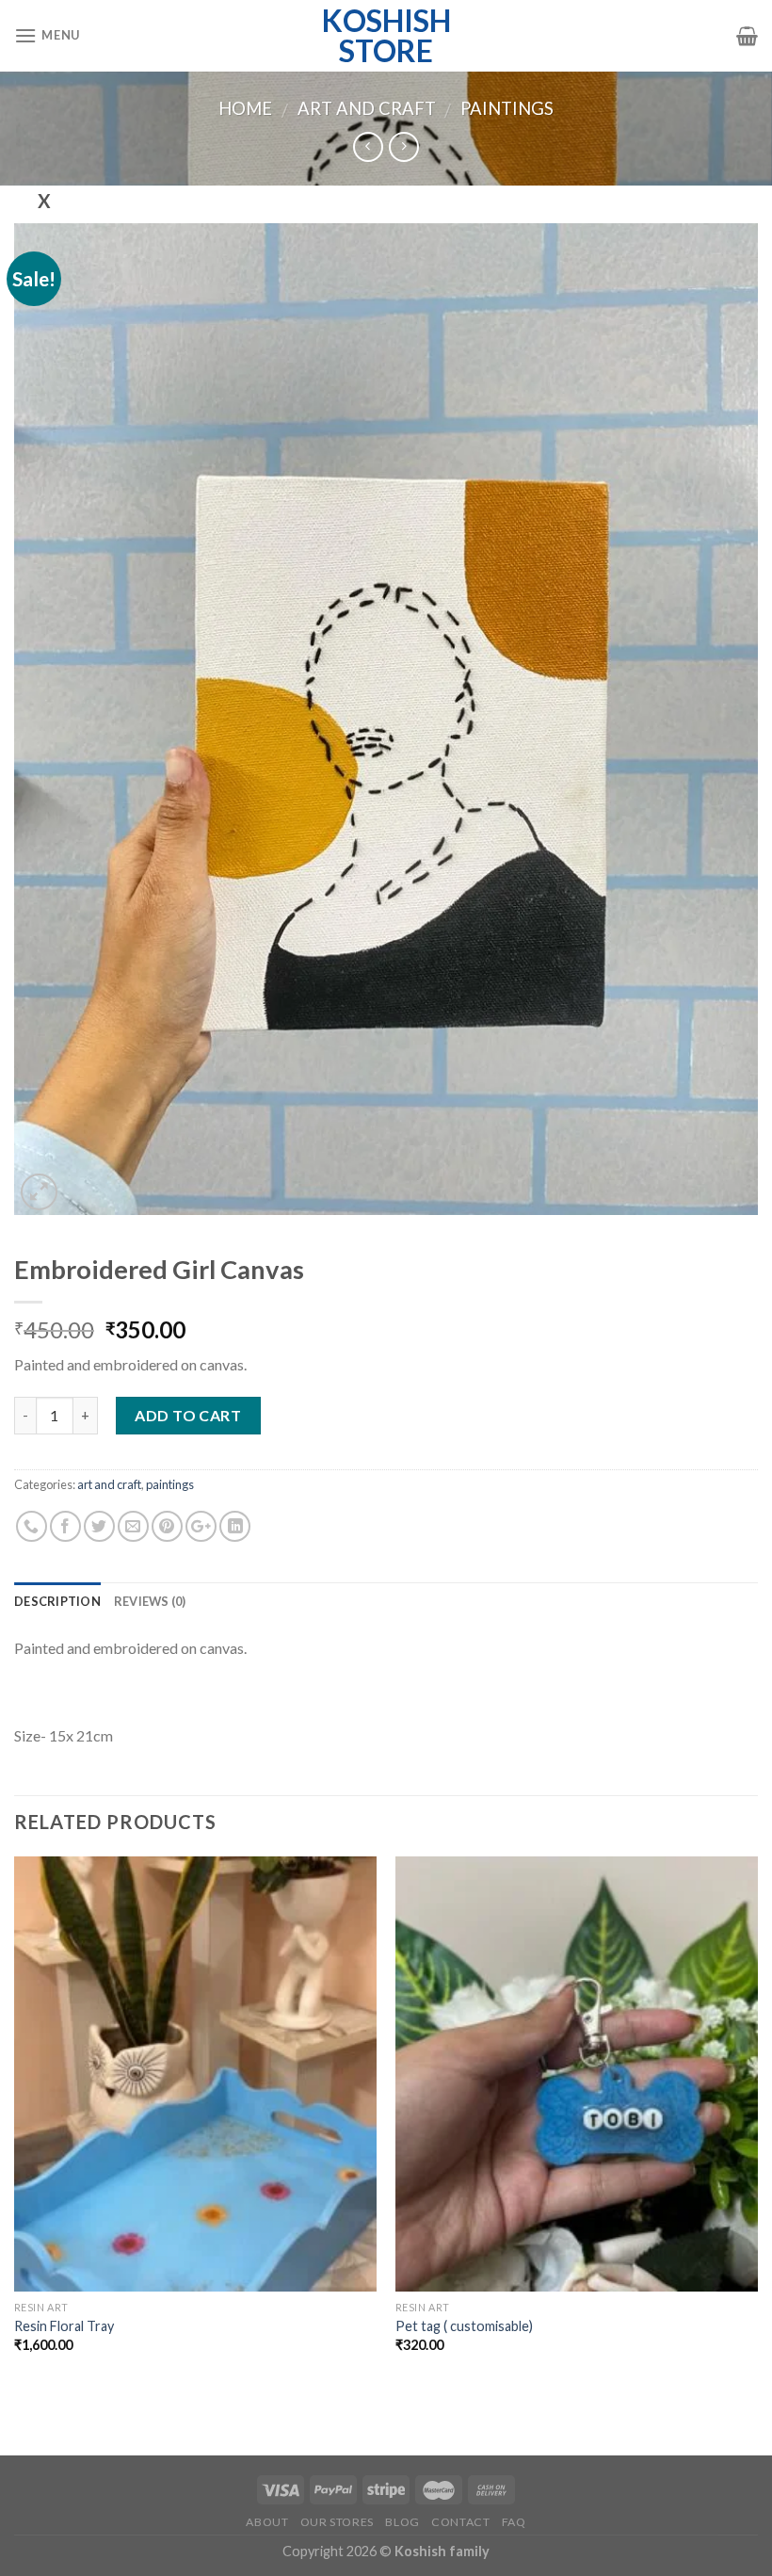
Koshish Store (386, 36)
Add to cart (188, 1415)
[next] (757, 2121)
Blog (402, 2522)
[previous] (15, 2121)
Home (245, 108)
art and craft (367, 108)
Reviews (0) (150, 1601)
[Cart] (747, 36)
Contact (460, 2522)
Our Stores (337, 2522)
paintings (507, 108)
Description (57, 1601)
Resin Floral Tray (64, 2326)
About (267, 2522)
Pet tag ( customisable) (464, 2326)
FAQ (514, 2522)
